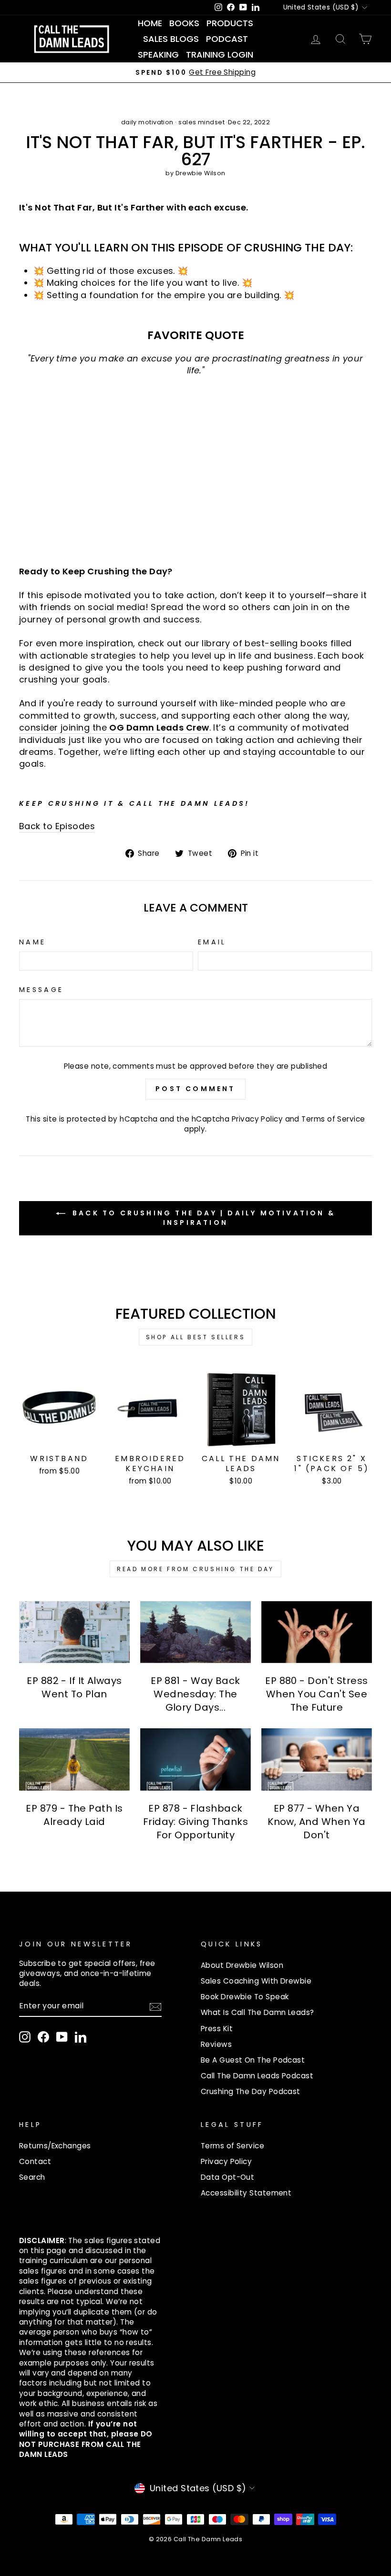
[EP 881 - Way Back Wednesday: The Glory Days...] (195, 1632)
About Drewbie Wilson (242, 1965)
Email (212, 942)
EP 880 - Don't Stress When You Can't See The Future (316, 1694)
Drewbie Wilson (201, 173)
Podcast (227, 39)
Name (32, 942)
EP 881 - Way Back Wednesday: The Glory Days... (195, 1694)
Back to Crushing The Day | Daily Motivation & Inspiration (202, 1218)
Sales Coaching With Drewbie (256, 1981)
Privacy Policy (257, 1119)
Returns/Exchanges (55, 2146)
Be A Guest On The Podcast (253, 2060)
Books (184, 23)
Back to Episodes (57, 826)
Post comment (195, 1089)
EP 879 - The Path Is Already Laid (74, 1815)
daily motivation (147, 122)
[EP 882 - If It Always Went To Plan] (74, 1632)
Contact (35, 2161)
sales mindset (201, 122)
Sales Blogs (171, 39)
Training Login (220, 55)
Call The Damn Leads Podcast (257, 2076)
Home (150, 23)
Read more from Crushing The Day (195, 1569)
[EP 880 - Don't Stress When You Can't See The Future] (317, 1632)
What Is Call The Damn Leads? (257, 2012)
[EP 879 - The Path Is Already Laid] (74, 1759)
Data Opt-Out (227, 2177)
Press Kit (217, 2029)
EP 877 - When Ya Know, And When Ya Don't (317, 1822)
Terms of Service (333, 1119)
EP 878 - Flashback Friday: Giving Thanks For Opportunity (195, 1822)
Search (32, 2177)
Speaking (158, 55)
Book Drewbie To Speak (245, 1997)
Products (230, 23)
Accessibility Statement (246, 2193)
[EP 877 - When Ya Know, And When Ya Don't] (317, 1759)
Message (41, 990)
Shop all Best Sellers (196, 1337)
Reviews (216, 2044)
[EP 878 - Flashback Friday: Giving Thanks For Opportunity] (195, 1759)
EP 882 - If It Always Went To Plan (74, 1687)
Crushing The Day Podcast (251, 2091)
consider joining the (114, 727)
